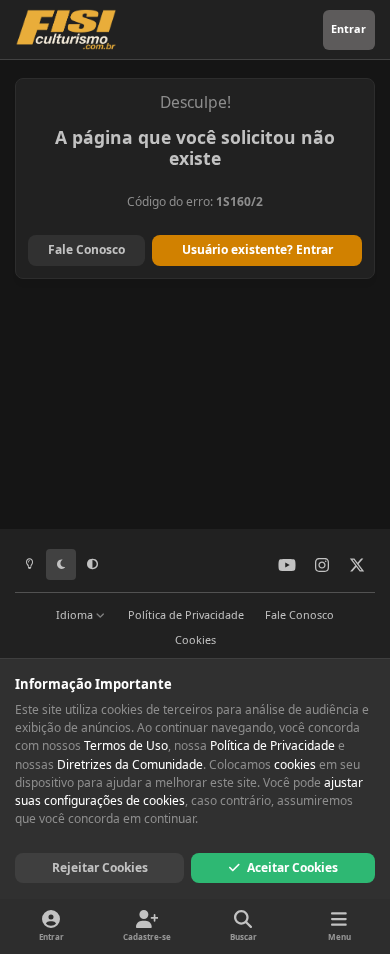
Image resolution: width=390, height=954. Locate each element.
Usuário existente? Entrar (257, 249)
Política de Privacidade (186, 614)
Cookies (195, 639)
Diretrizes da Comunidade (130, 764)
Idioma (76, 614)
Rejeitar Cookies (100, 867)
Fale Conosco (86, 249)
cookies (295, 764)
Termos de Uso (126, 745)
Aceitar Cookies (292, 867)
